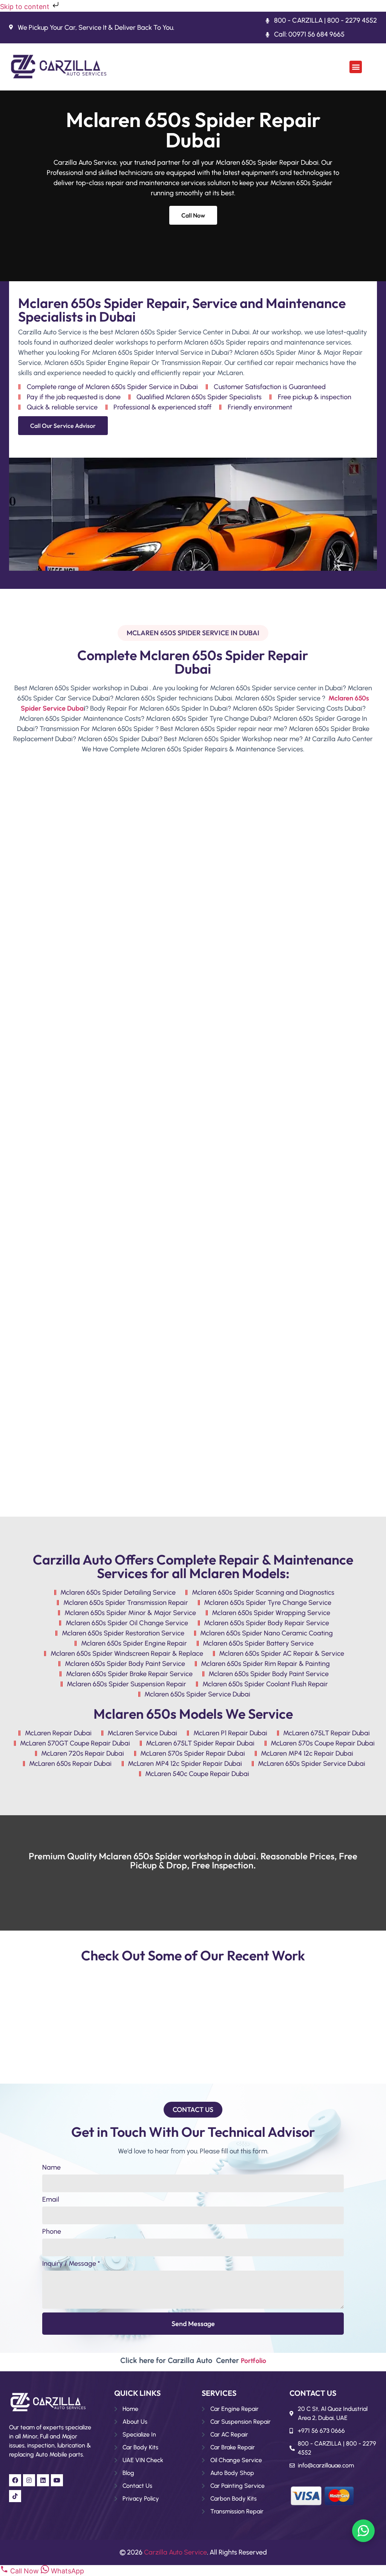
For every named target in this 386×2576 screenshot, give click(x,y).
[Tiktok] (15, 2496)
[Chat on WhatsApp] (363, 2531)
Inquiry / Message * (71, 2264)
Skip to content (26, 7)
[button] (356, 67)
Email (51, 2200)
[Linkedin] (43, 2480)
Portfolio (254, 2361)
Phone (52, 2232)
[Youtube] (57, 2480)
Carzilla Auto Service (175, 2552)
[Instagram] (29, 2480)
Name (51, 2168)
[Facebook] (15, 2480)
